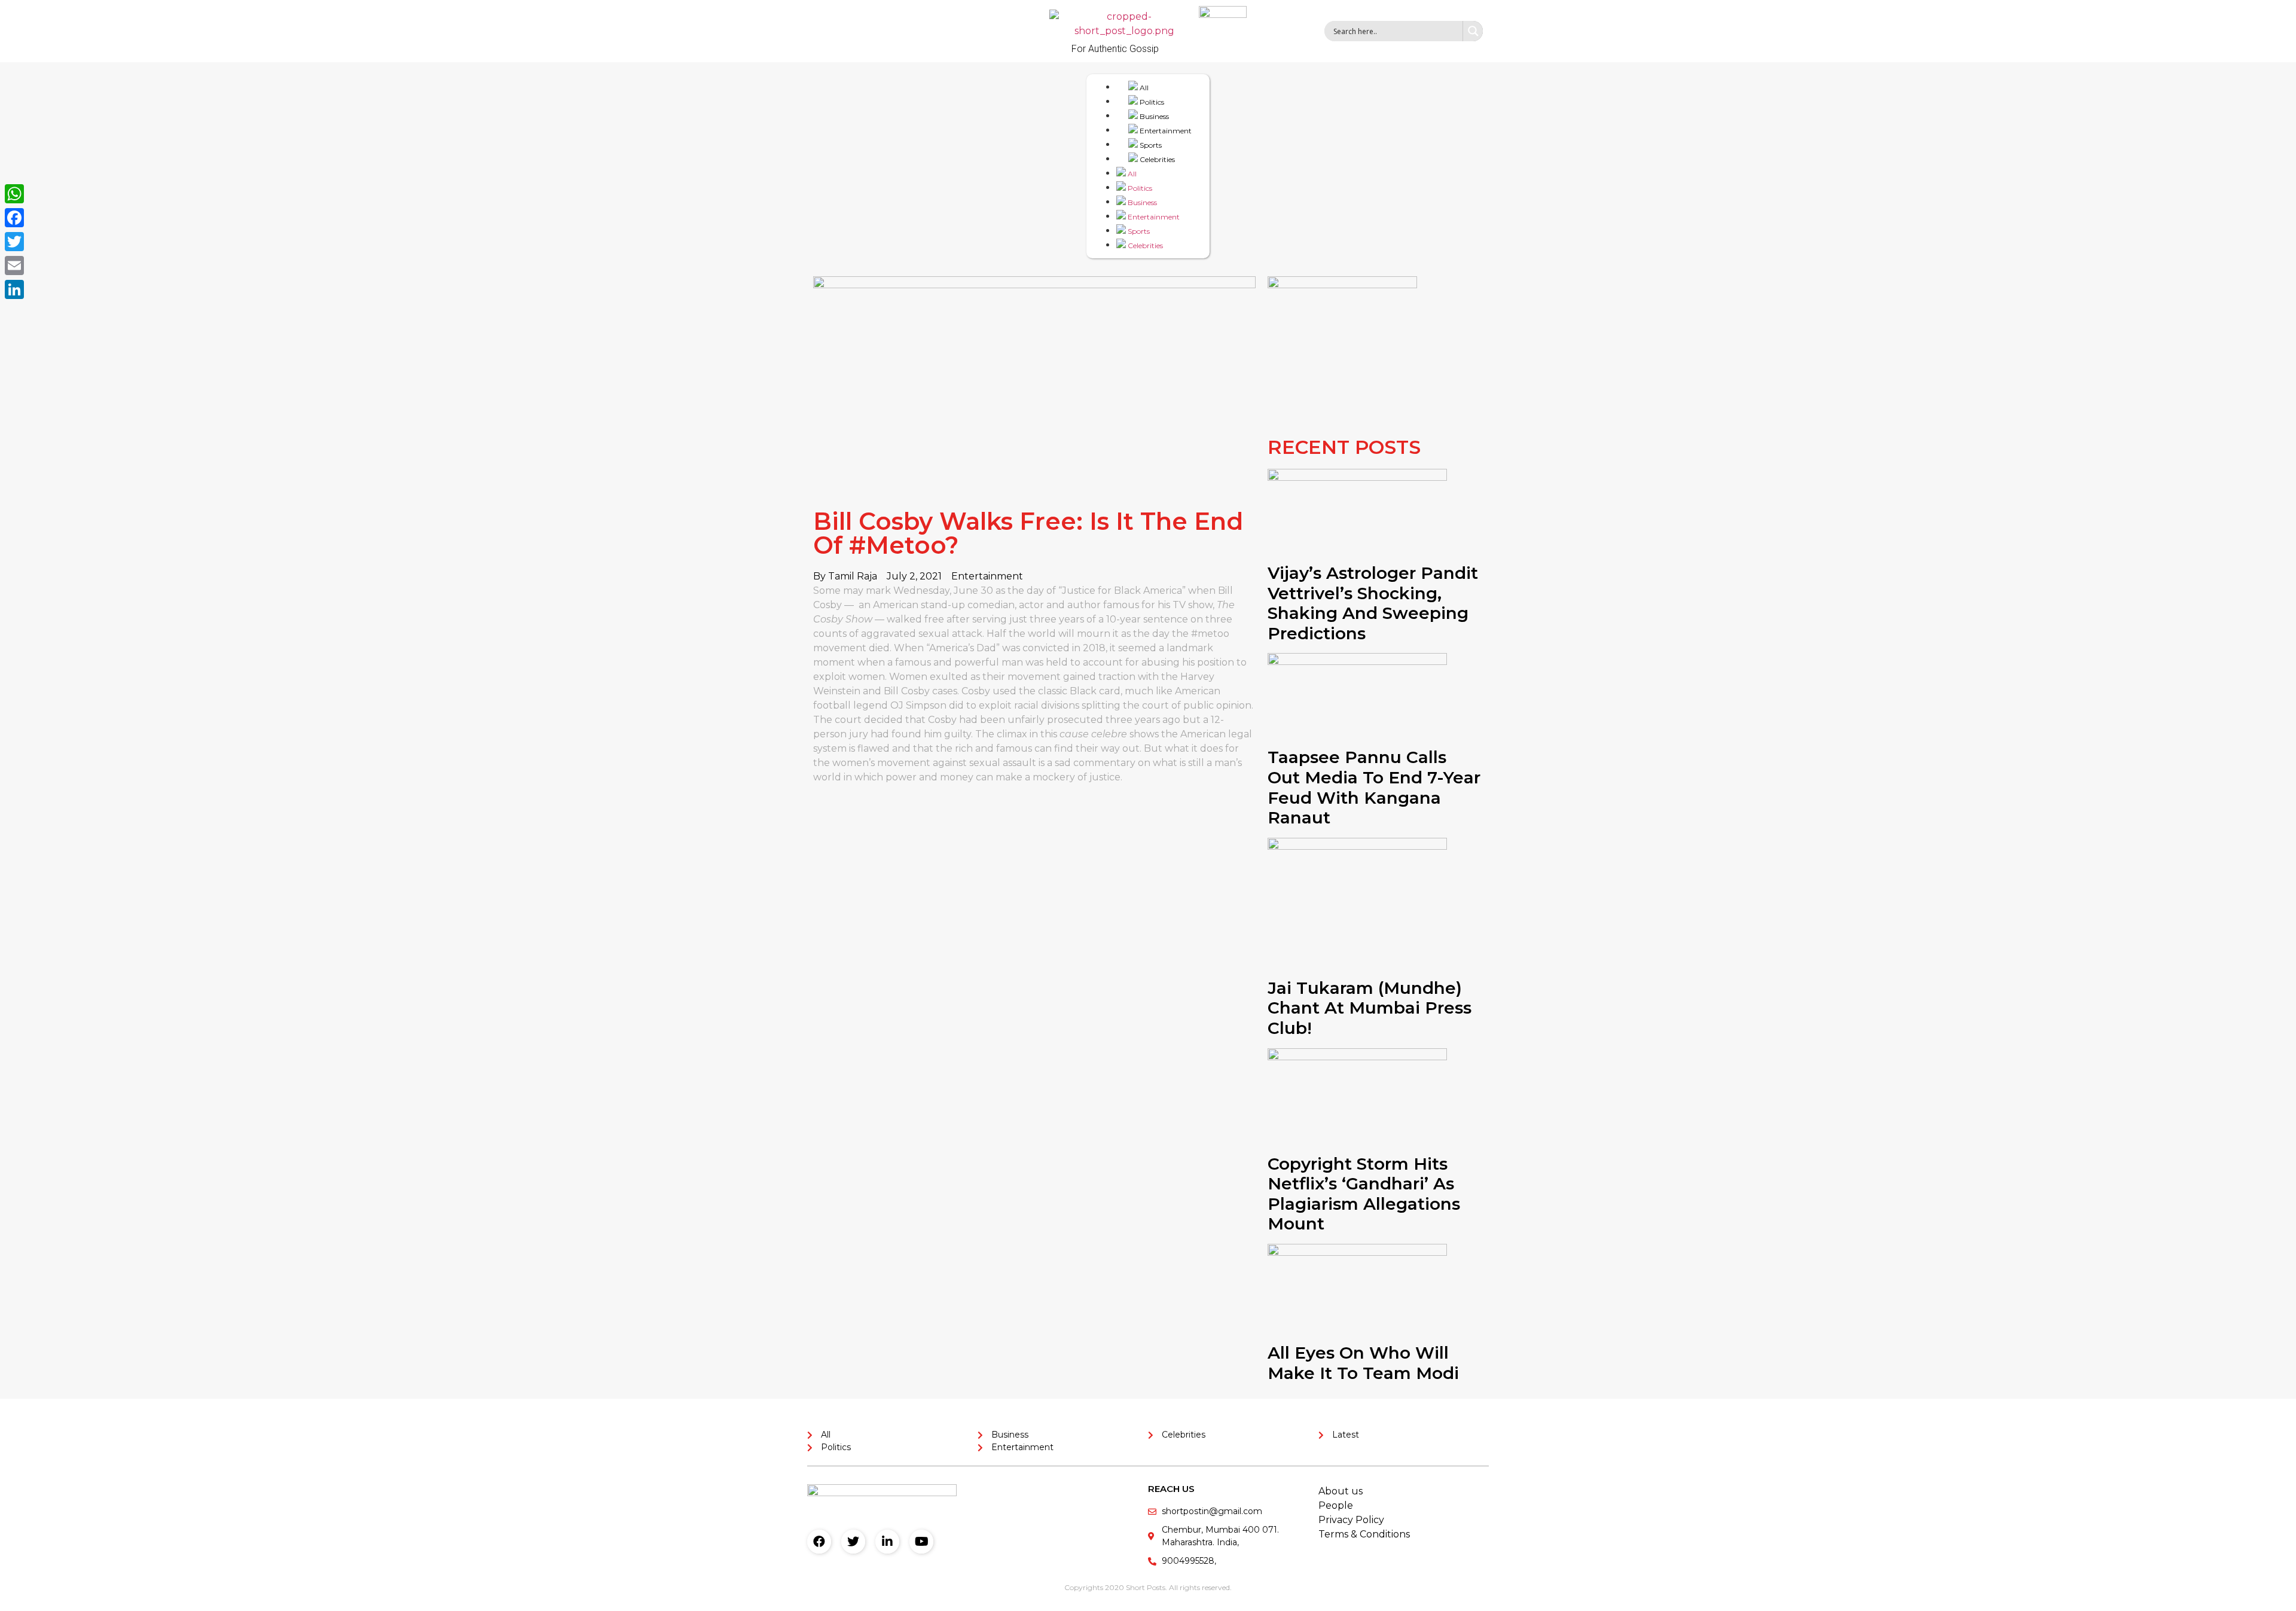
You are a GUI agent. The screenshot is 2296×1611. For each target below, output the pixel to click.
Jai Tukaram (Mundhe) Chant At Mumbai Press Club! (1370, 1008)
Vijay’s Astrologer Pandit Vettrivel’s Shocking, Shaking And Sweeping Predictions (1373, 603)
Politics (1151, 102)
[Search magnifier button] (1473, 31)
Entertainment (1165, 131)
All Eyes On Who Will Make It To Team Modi (1363, 1363)
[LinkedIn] (14, 289)
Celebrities (1156, 159)
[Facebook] (819, 1542)
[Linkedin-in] (887, 1542)
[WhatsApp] (14, 194)
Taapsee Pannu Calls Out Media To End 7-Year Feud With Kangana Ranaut (1374, 787)
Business (1153, 116)
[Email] (14, 266)
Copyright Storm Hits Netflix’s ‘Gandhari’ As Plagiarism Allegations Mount (1364, 1194)
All (1143, 88)
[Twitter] (853, 1542)
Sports (1150, 145)
